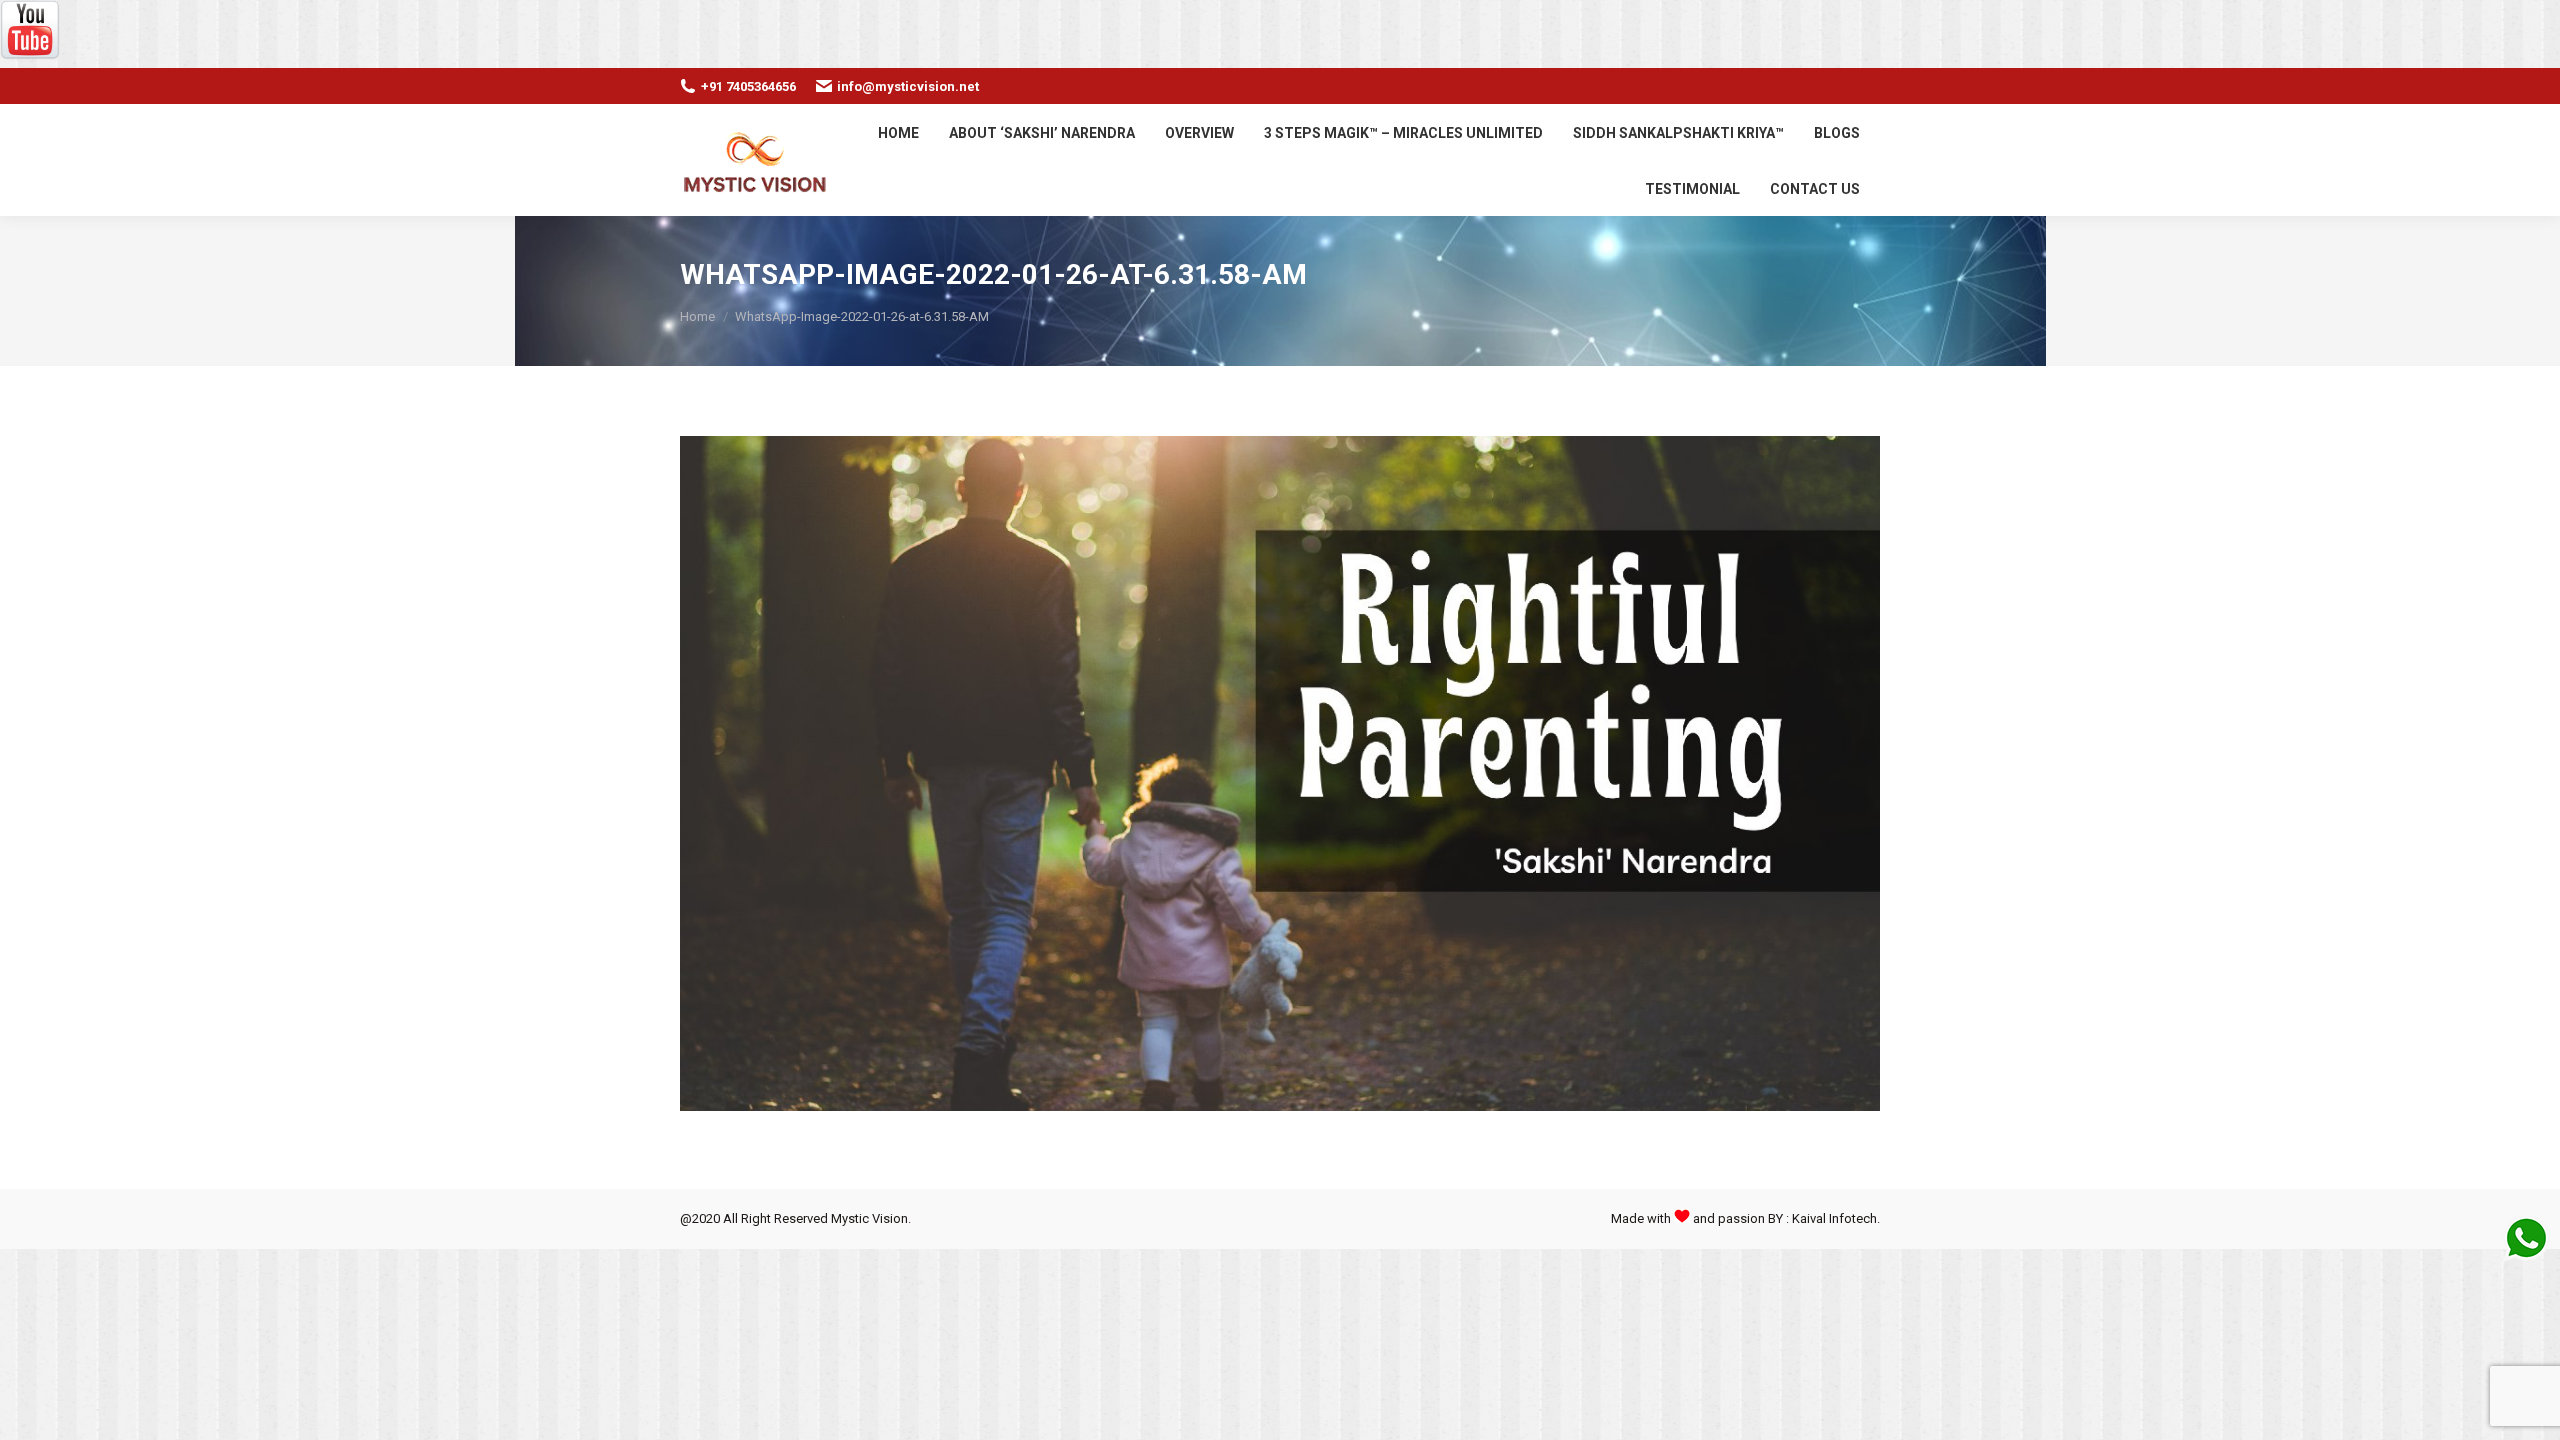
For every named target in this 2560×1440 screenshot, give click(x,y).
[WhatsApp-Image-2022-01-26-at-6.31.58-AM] (1280, 773)
